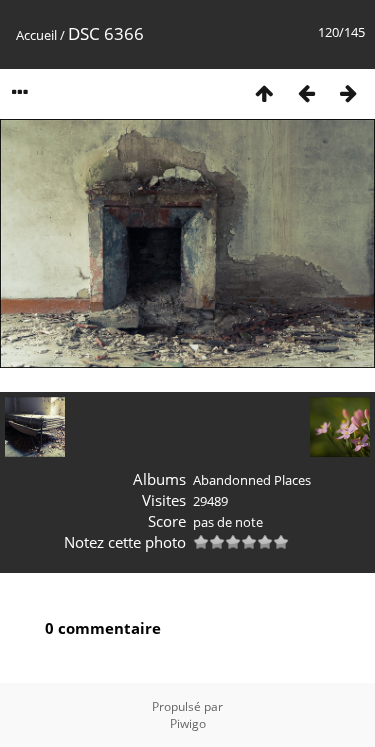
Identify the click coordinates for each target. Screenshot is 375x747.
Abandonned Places (252, 480)
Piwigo (188, 723)
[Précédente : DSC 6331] (306, 92)
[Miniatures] (264, 92)
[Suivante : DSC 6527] (348, 92)
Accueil (36, 35)
